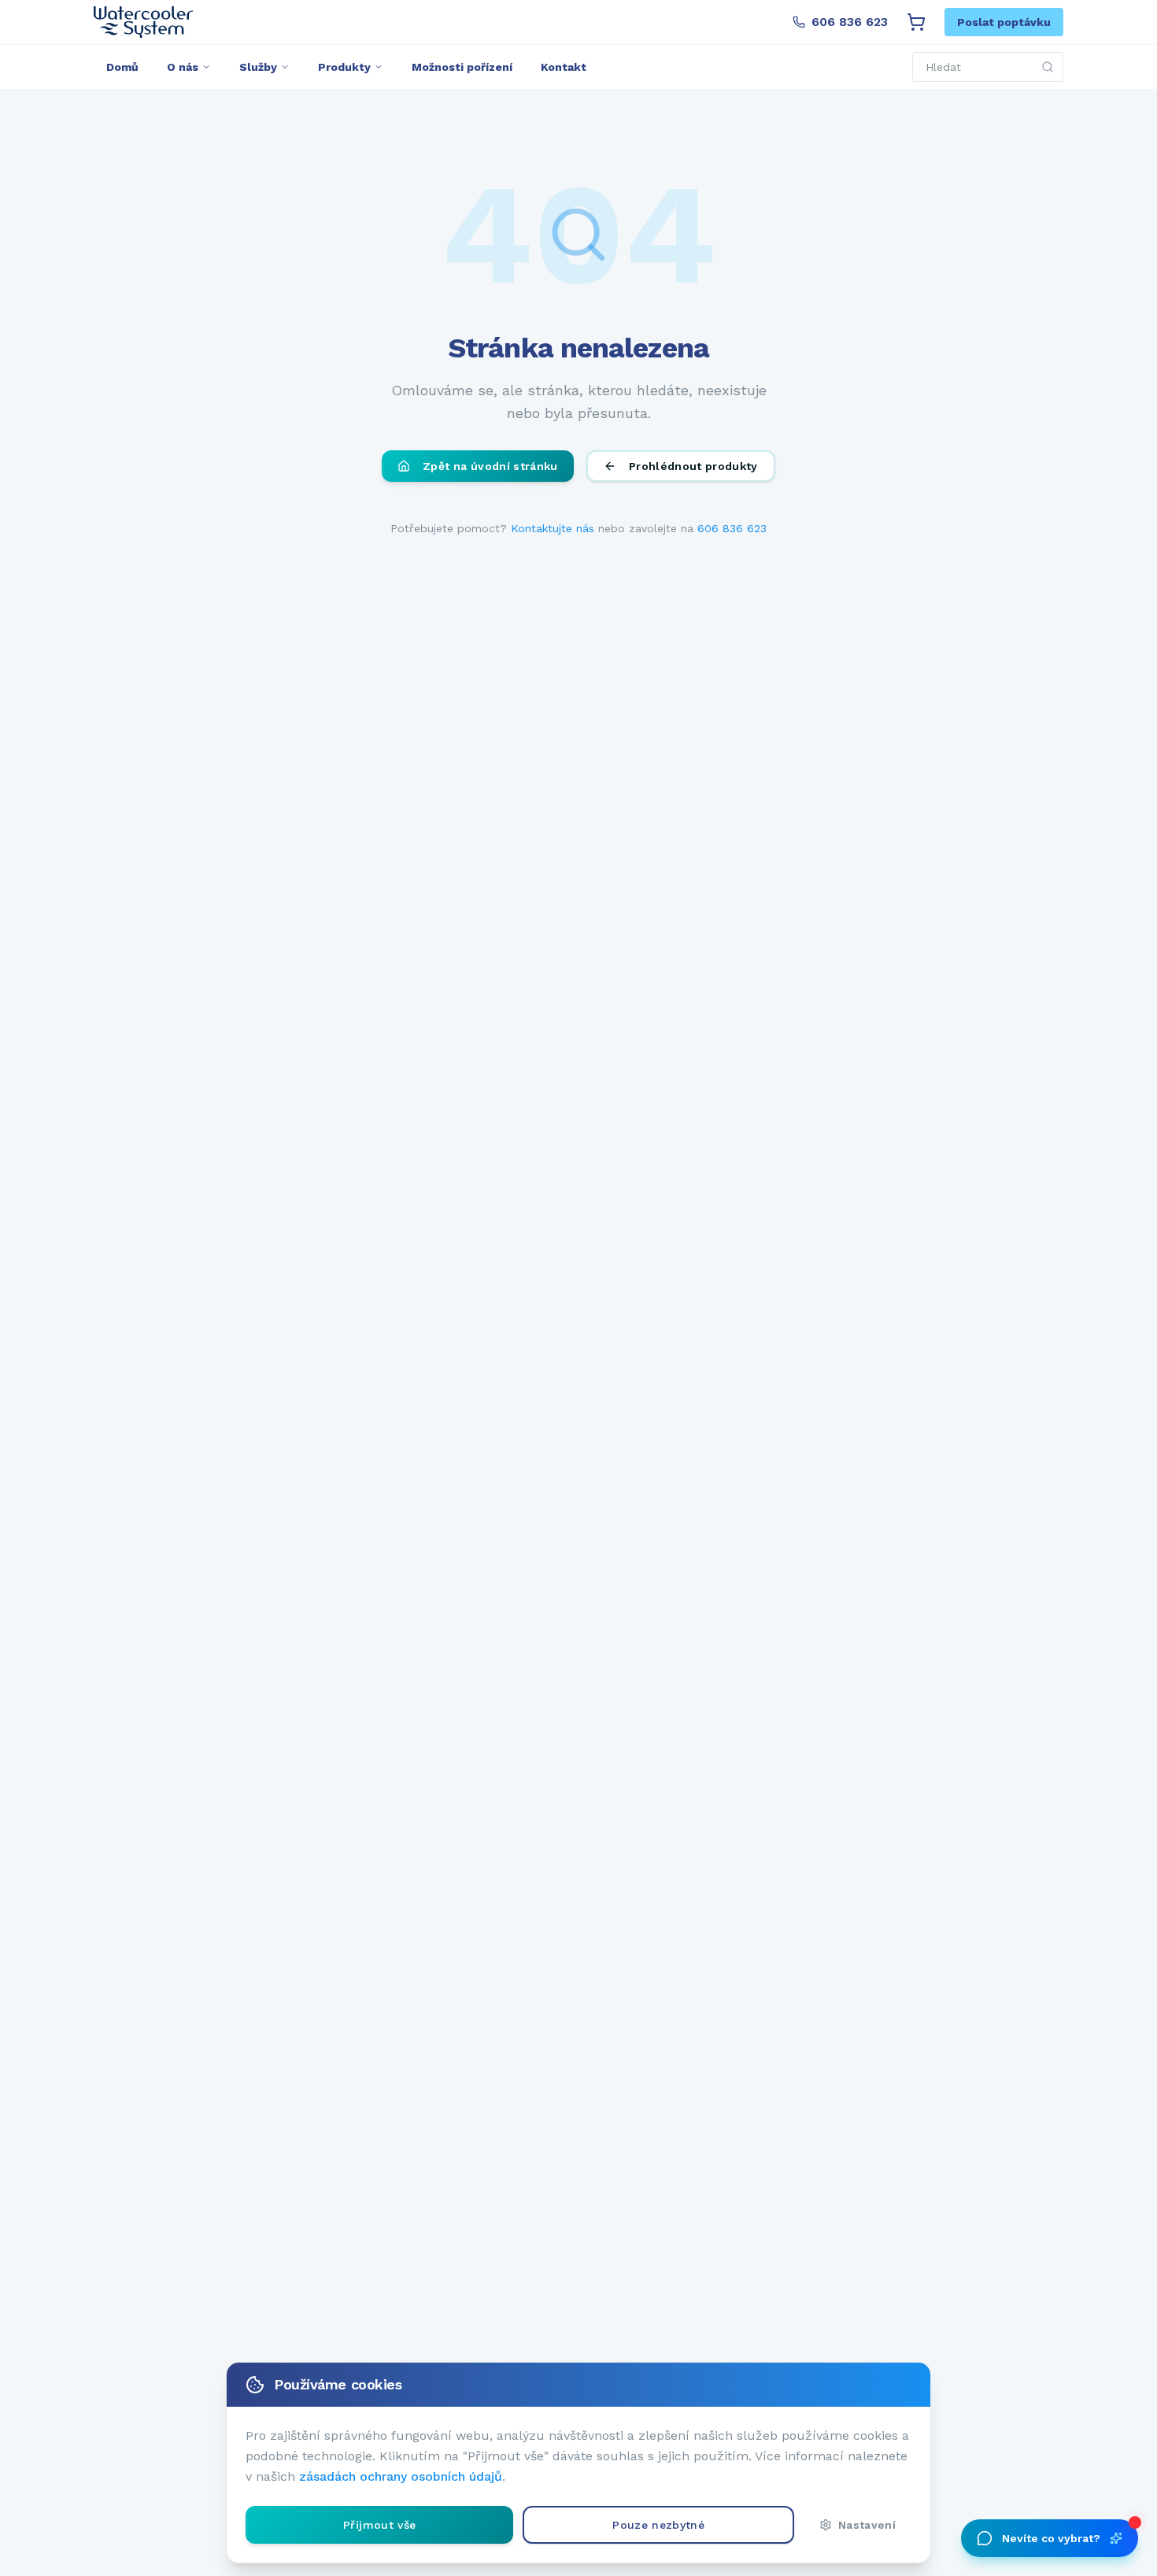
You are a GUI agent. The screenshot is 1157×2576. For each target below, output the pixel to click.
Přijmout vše (379, 2525)
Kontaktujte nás (553, 528)
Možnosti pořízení (462, 67)
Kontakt (564, 67)
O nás (183, 67)
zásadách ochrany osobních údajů (401, 2476)
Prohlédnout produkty (693, 466)
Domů (122, 67)
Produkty (344, 67)
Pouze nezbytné (658, 2525)
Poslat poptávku (1004, 22)
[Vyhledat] (1048, 67)
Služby (258, 67)
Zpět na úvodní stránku (490, 466)
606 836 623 (850, 22)
